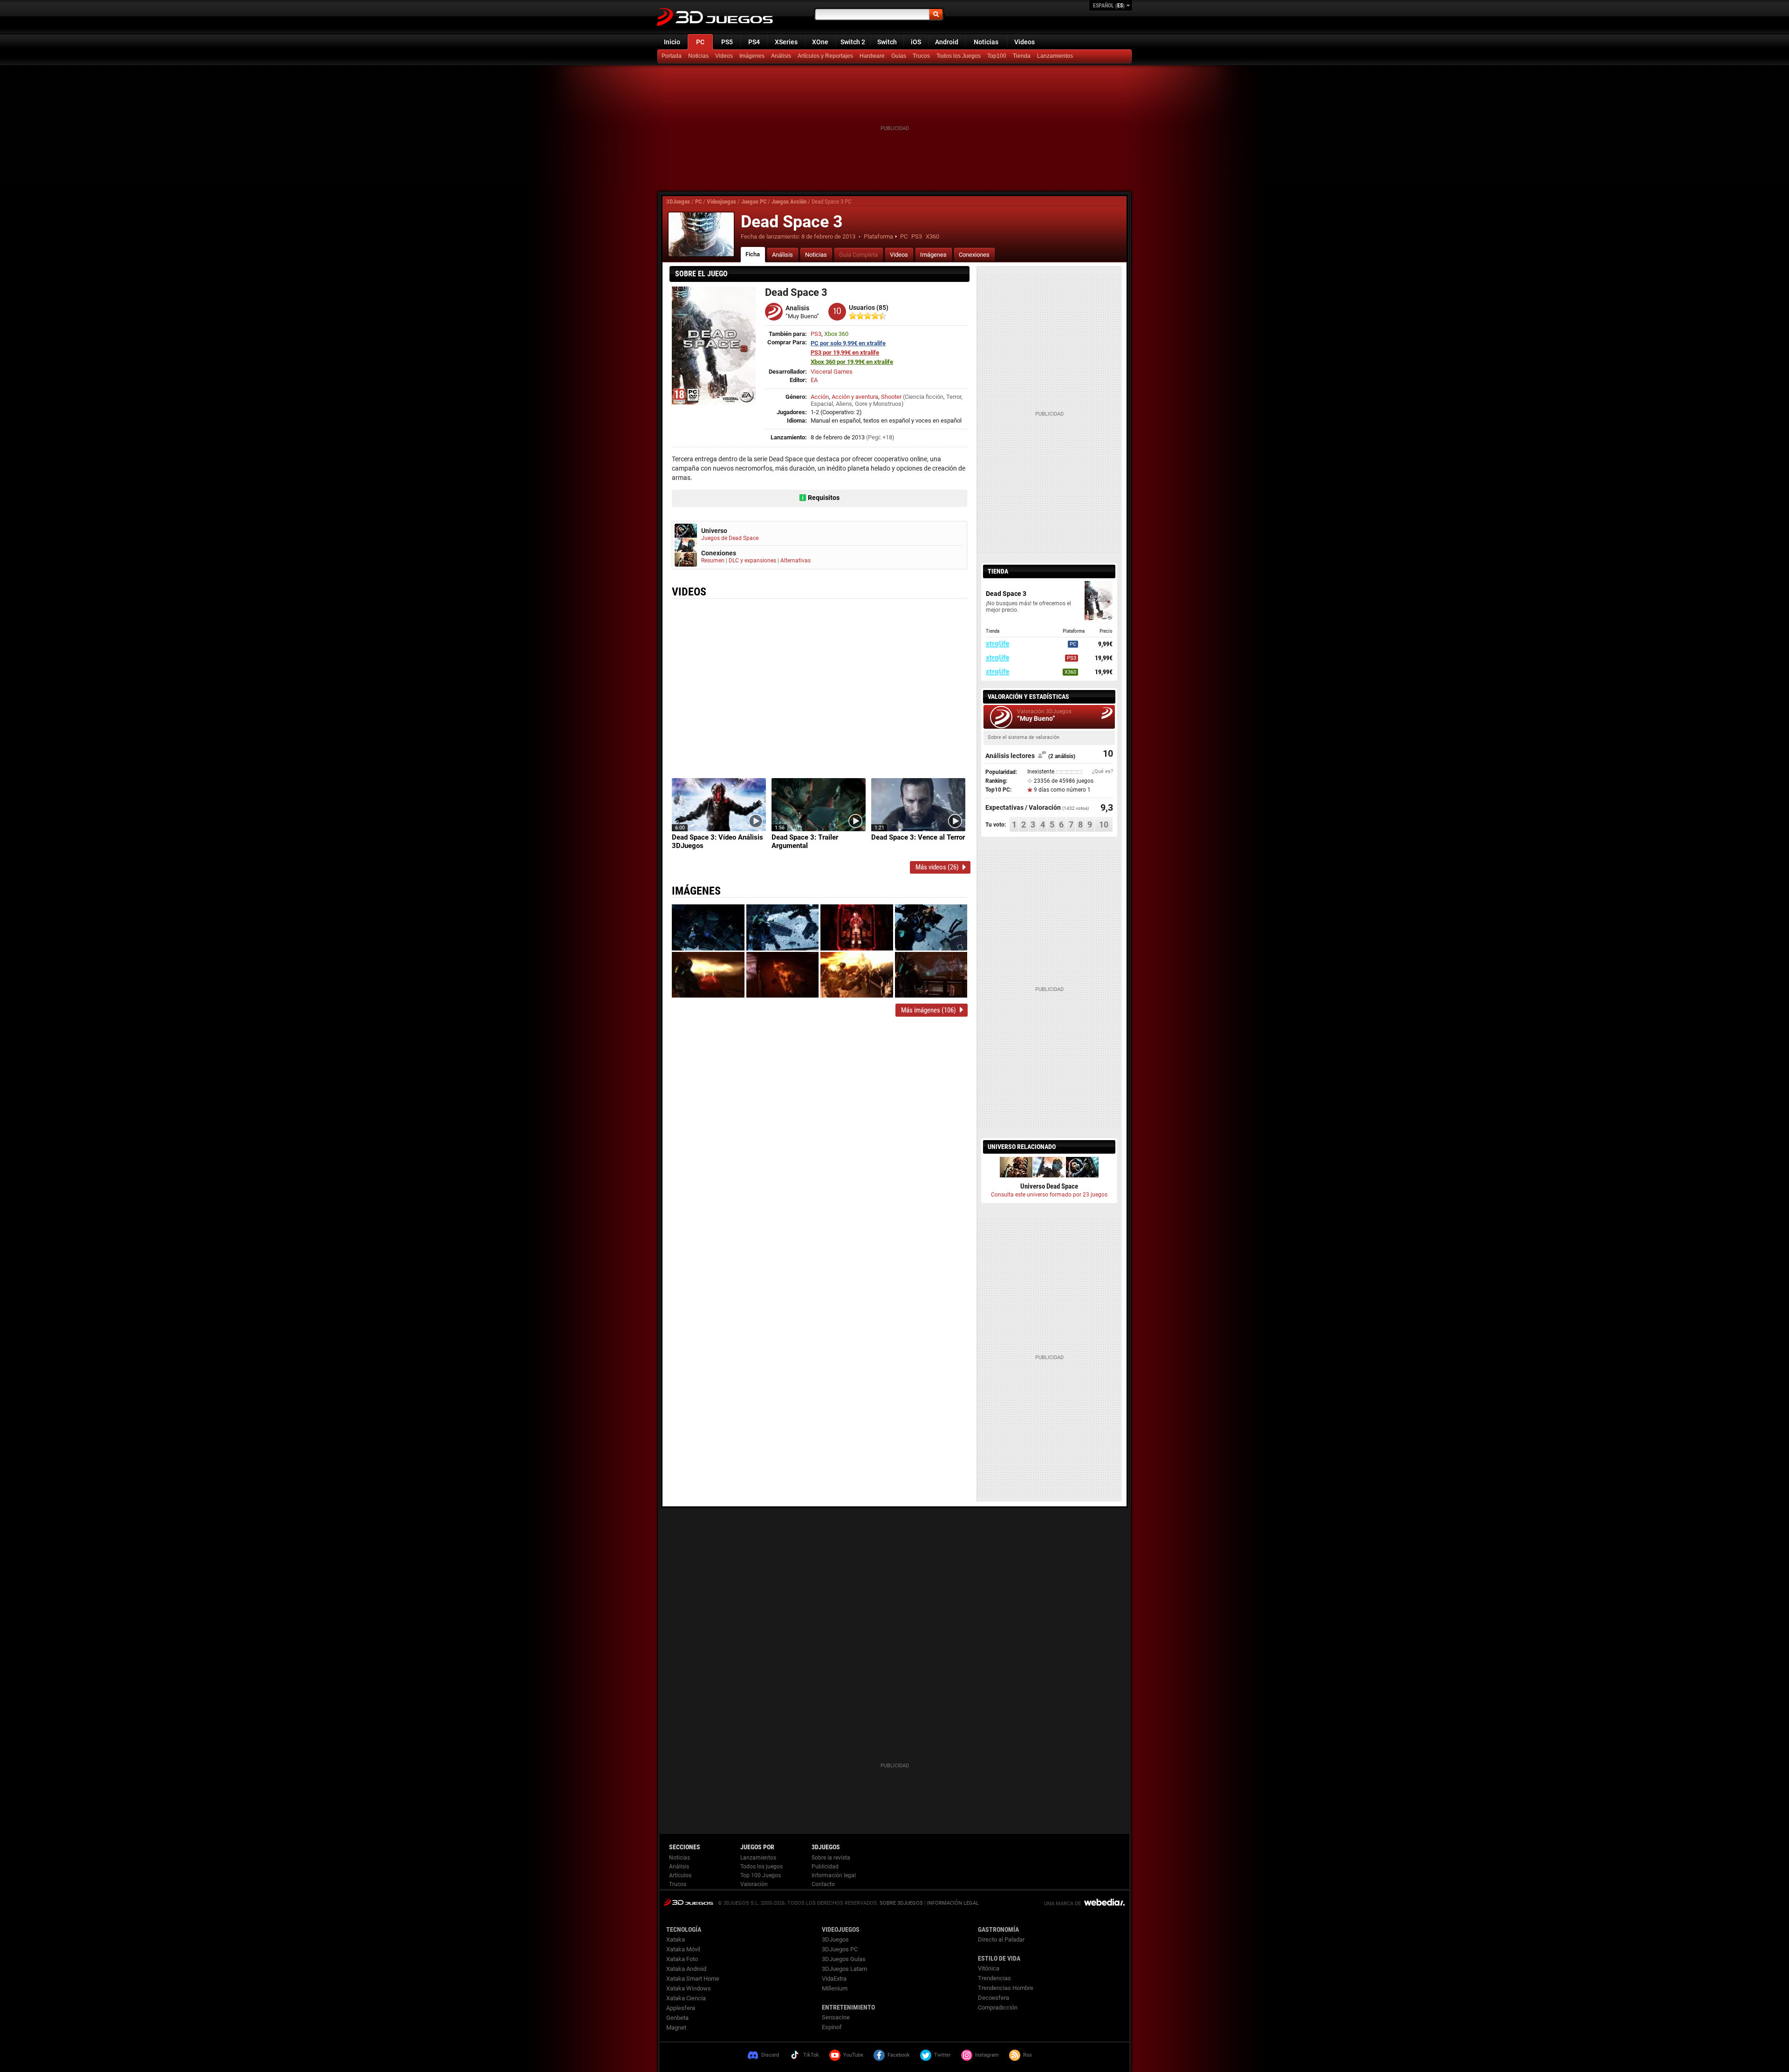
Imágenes (752, 56)
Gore (861, 404)
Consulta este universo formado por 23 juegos (1049, 1195)
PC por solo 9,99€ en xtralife (848, 343)
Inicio (672, 42)
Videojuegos (721, 202)
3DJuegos (678, 202)
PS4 (754, 42)
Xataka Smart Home (693, 1979)
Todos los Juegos (959, 56)
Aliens (844, 404)
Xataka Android (686, 1969)
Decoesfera (994, 1998)
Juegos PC (754, 202)
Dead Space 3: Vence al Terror (918, 837)
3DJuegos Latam (844, 1969)
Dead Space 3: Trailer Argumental (805, 841)
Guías (899, 56)
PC (700, 42)
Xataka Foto (682, 1959)
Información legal (834, 1875)
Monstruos (887, 404)
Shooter (891, 397)
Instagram (987, 2055)
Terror (954, 397)
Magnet (676, 2028)
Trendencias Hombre (1006, 1988)
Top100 (997, 56)
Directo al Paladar (1001, 1939)
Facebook (899, 2055)
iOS (916, 42)
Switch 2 (853, 42)
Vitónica (989, 1968)
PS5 (727, 42)
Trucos (921, 56)
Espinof (832, 2027)
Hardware (872, 56)
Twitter (942, 2055)
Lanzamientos (1055, 56)
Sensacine (836, 2017)
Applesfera (681, 2008)
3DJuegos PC (840, 1949)
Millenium (835, 1988)
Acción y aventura (855, 397)
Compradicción (998, 2007)
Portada (672, 56)
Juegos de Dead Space (730, 538)
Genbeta (677, 2018)
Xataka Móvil (683, 1949)
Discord (770, 2055)
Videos (1024, 42)
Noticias (986, 42)
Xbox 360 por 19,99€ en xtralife (852, 362)
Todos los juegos (761, 1867)
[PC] (1023, 56)
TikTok (811, 2055)
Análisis (781, 56)
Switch (887, 42)
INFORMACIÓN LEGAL (953, 1903)
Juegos (688, 1902)
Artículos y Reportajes (825, 56)
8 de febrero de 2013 (828, 236)
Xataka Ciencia (686, 1998)
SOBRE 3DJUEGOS (901, 1903)
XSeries (786, 42)
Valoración (754, 1884)
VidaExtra (834, 1979)
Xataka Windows (689, 1988)
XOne (820, 42)
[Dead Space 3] (701, 234)
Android (947, 42)
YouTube (853, 2055)
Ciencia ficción (924, 397)
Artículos (680, 1875)
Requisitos (824, 498)
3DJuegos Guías (844, 1959)
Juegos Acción (789, 202)
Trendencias (994, 1978)
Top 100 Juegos (761, 1875)
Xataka (676, 1939)
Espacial (822, 404)
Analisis (797, 308)
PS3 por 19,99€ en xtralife (845, 352)
